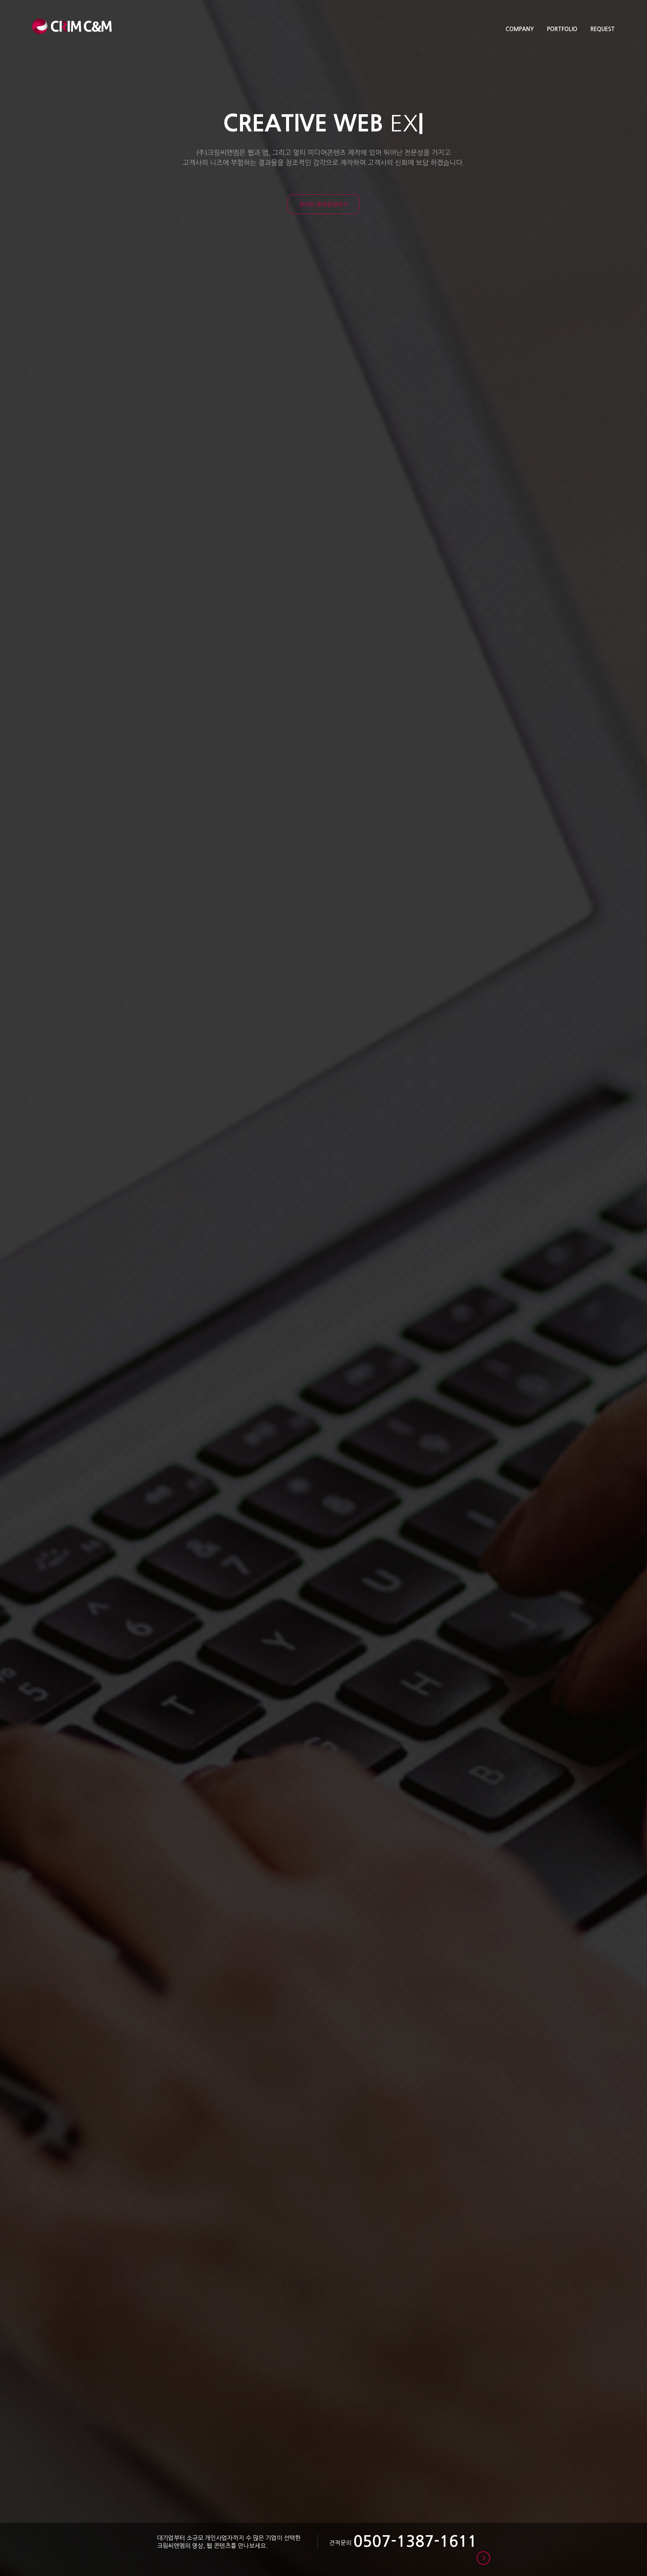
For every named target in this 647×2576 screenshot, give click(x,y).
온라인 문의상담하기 (323, 204)
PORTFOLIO (562, 29)
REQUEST (603, 29)
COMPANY (520, 29)
